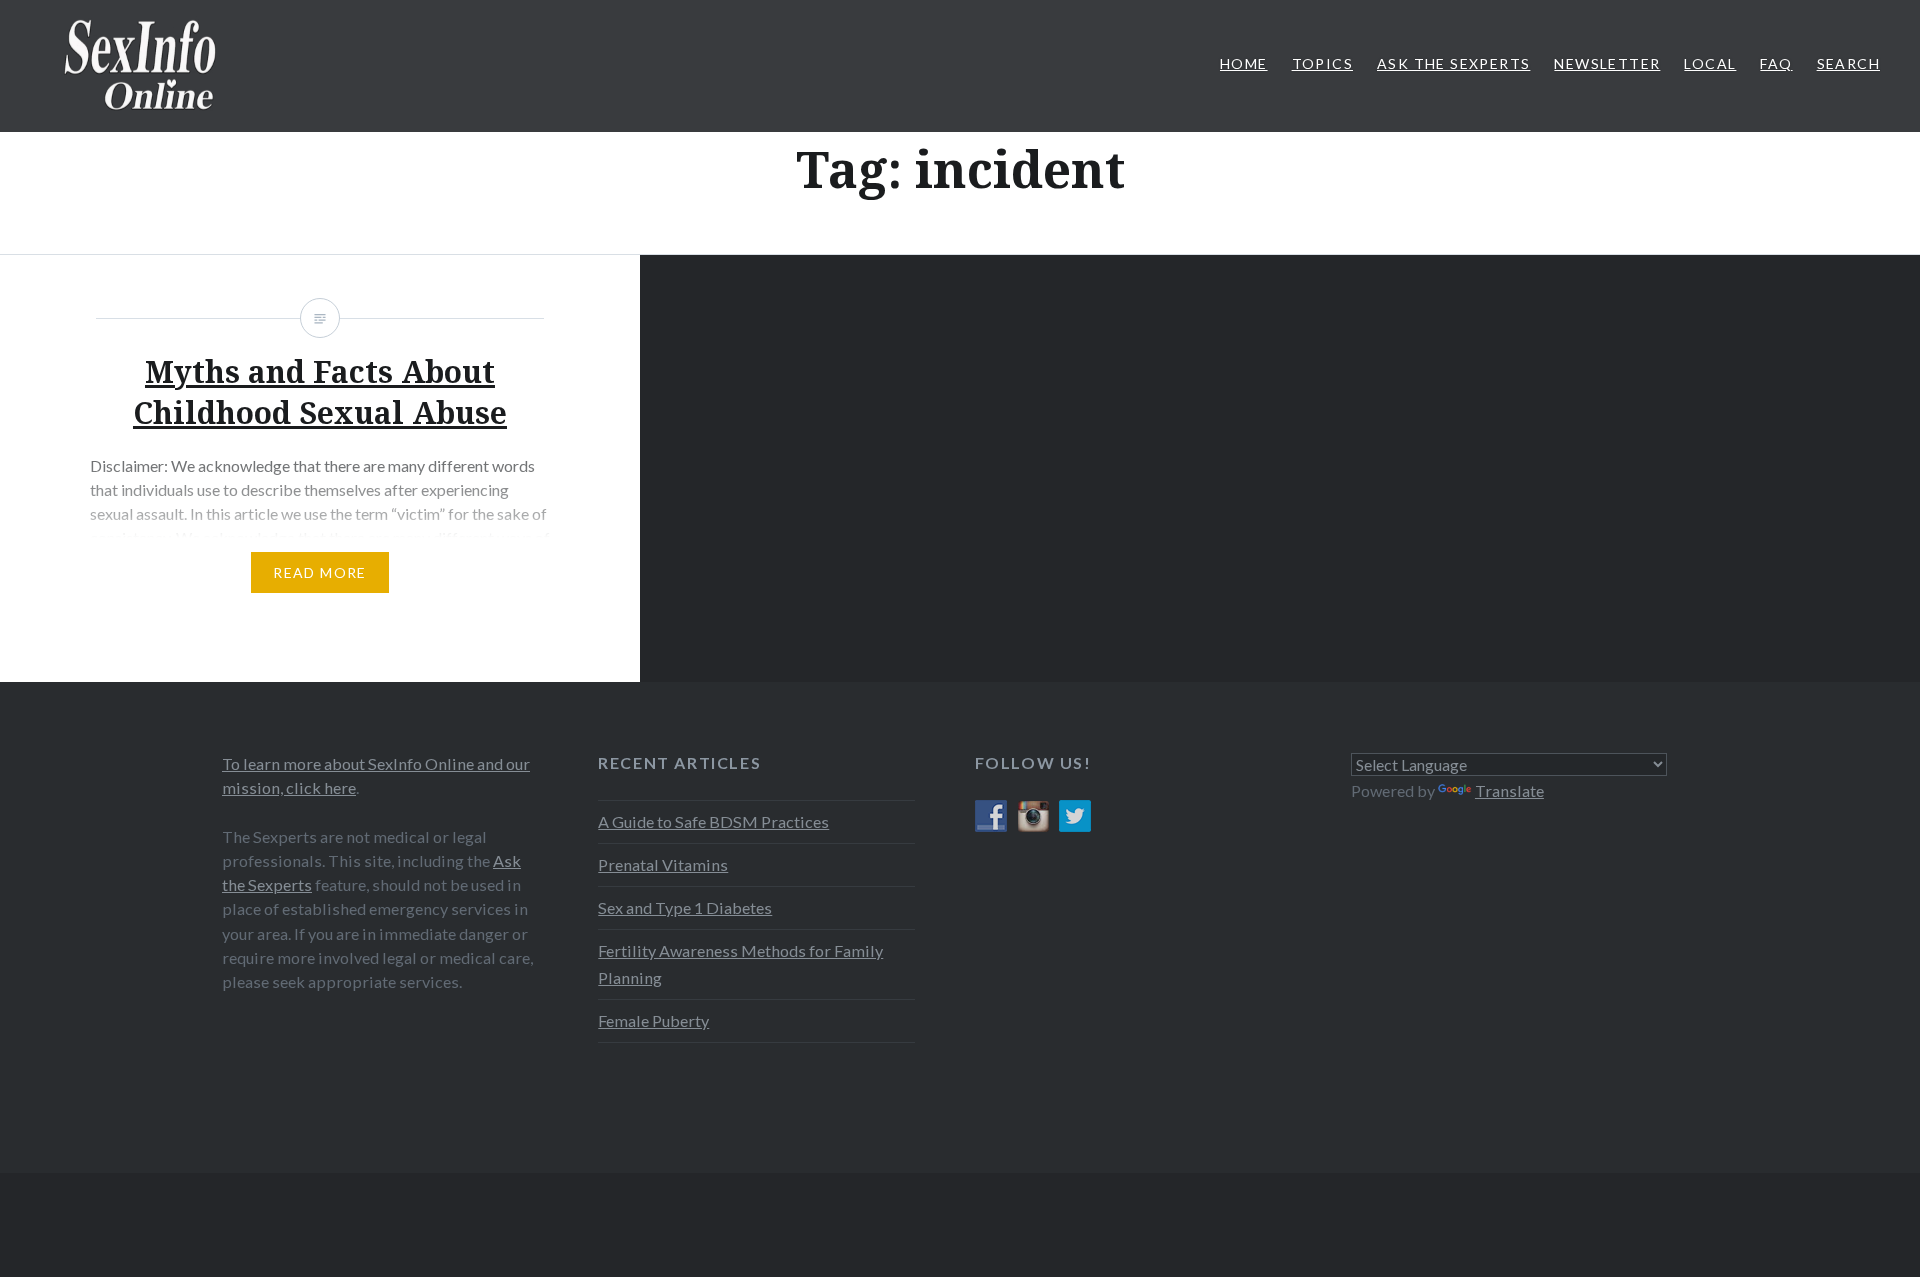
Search (1848, 63)
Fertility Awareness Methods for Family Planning (740, 963)
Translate (1509, 790)
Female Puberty (653, 1020)
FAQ (1776, 63)
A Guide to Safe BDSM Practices (713, 821)
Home (1244, 63)
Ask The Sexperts (1453, 63)
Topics (1322, 63)
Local (1710, 63)
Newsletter (1607, 63)
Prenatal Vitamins (663, 864)
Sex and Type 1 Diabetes (685, 907)
